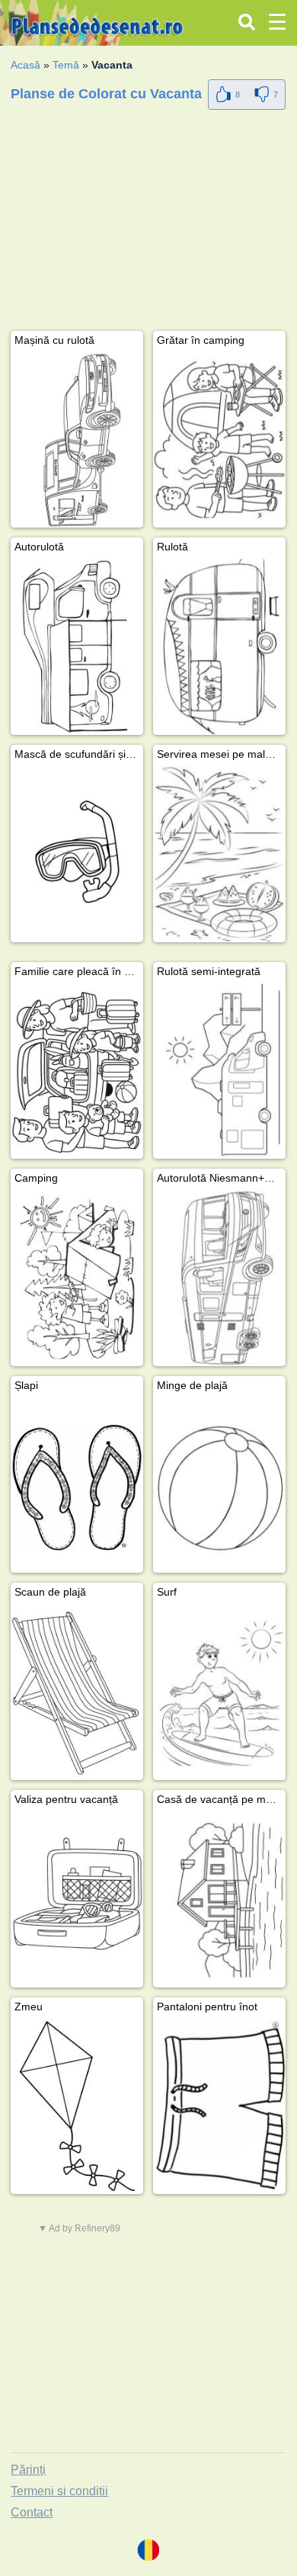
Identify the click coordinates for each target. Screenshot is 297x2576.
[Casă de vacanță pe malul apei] (219, 1899)
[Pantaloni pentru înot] (219, 2107)
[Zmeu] (77, 2107)
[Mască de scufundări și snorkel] (77, 854)
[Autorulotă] (77, 647)
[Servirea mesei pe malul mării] (219, 854)
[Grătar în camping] (219, 440)
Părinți (28, 2470)
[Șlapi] (77, 1485)
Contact (32, 2512)
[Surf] (219, 1692)
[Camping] (77, 1278)
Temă (66, 65)
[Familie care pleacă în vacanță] (77, 1071)
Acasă (26, 65)
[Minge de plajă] (219, 1485)
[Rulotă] (219, 647)
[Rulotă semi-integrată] (219, 1071)
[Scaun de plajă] (77, 1692)
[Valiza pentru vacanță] (77, 1899)
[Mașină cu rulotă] (77, 440)
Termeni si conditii (59, 2491)
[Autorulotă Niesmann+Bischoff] (219, 1278)
